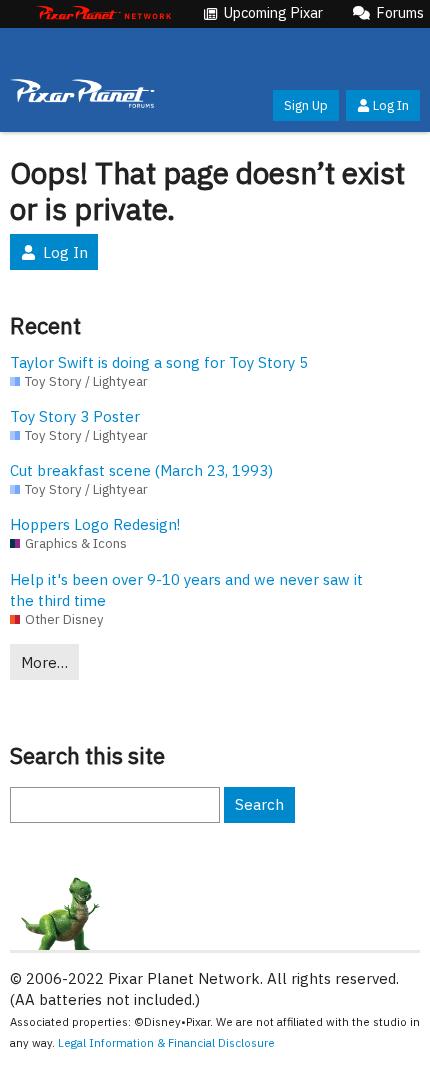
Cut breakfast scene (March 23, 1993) (141, 470)
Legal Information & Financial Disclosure (166, 1042)
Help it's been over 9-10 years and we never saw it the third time (186, 590)
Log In (391, 105)
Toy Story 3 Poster (75, 416)
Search (259, 804)
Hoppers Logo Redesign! (95, 524)
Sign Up (306, 105)
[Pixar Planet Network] (104, 14)
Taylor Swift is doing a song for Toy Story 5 (159, 362)
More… (44, 662)
